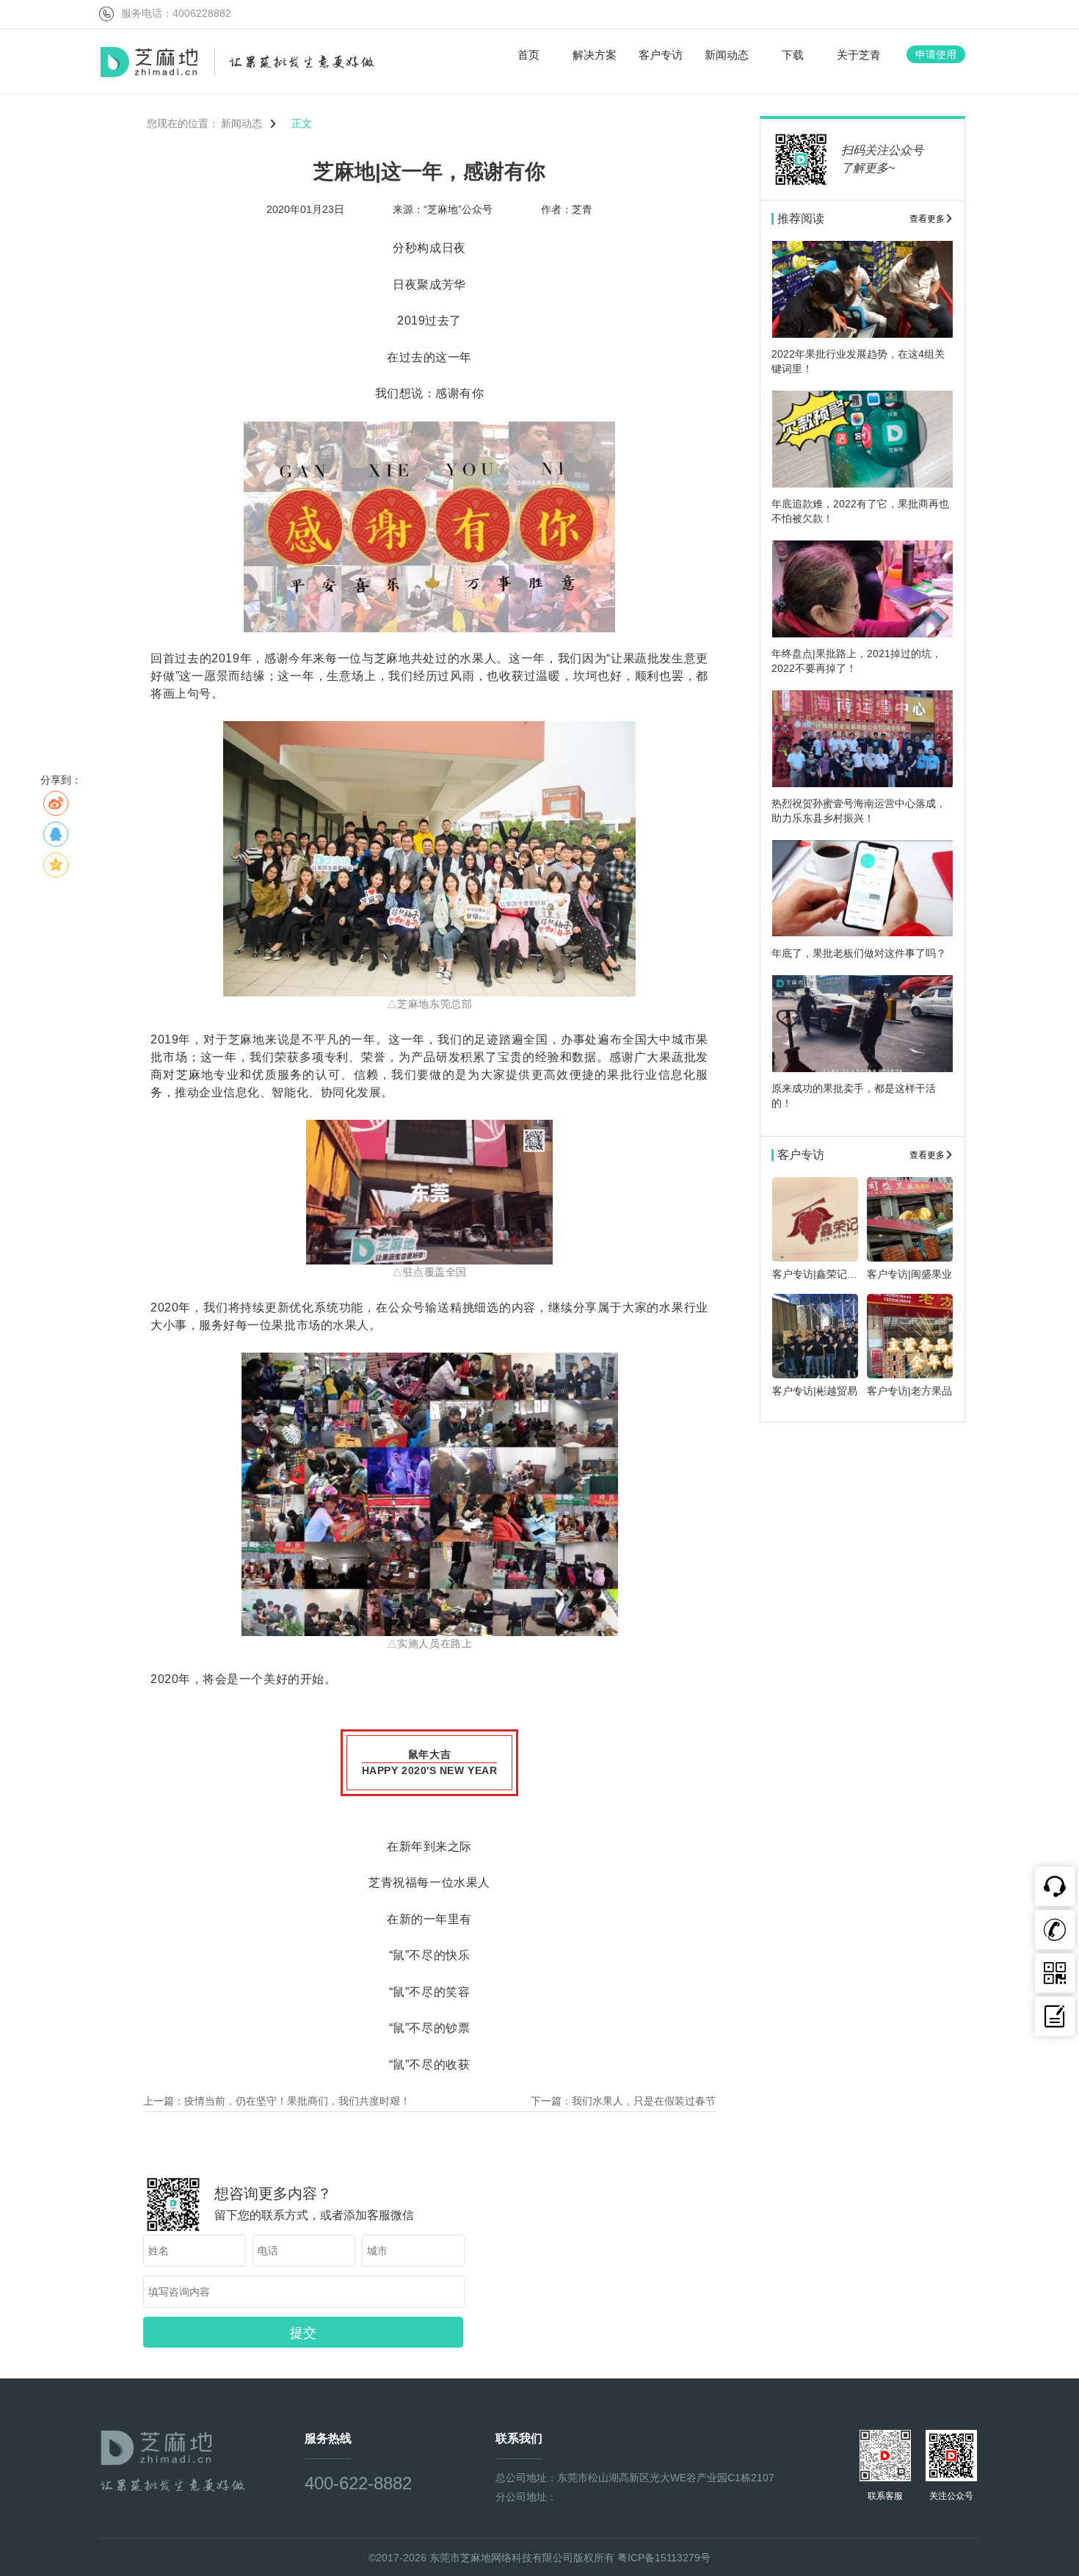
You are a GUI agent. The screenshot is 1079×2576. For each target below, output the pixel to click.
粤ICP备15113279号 (664, 2558)
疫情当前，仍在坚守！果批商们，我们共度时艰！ (297, 2101)
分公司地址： (526, 2497)
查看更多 (927, 219)
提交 (303, 2333)
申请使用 (936, 54)
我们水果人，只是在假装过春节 (644, 2101)
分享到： (61, 780)
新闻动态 (243, 123)
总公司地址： (526, 2478)
